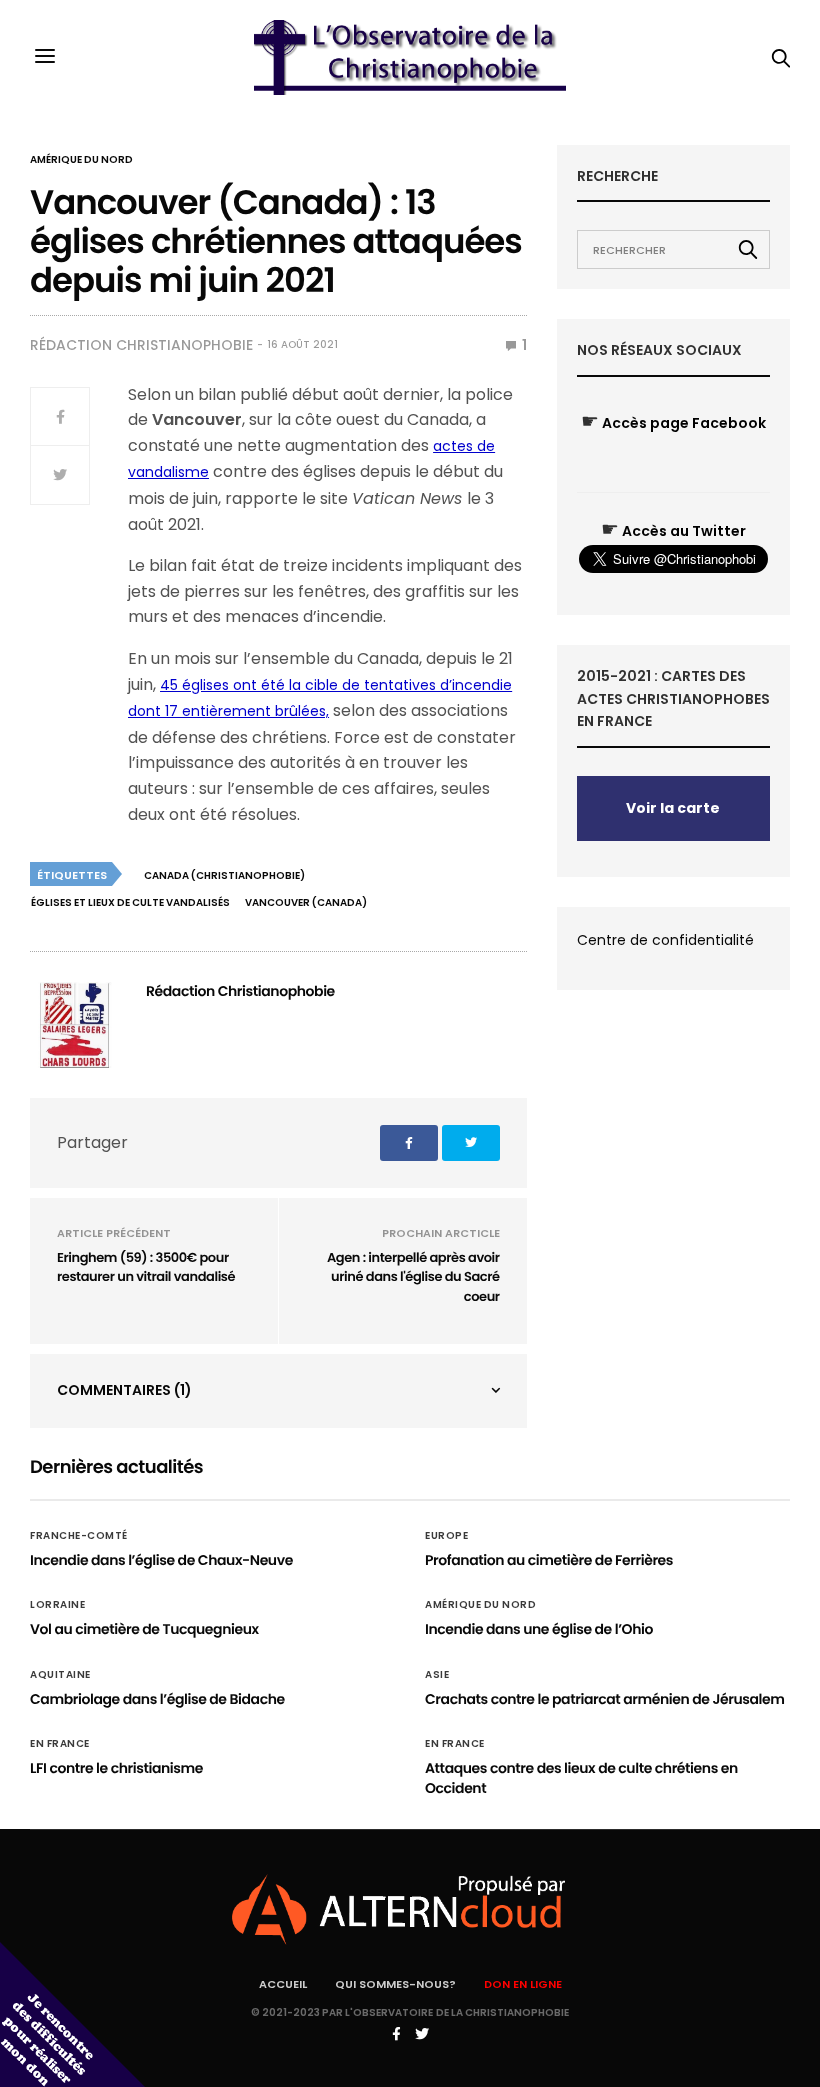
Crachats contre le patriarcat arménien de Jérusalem (605, 1699)
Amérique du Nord (81, 160)
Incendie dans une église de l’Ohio (539, 1629)
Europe (446, 1536)
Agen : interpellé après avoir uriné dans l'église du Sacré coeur (413, 1277)
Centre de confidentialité (665, 940)
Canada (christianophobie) (224, 875)
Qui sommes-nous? (395, 1984)
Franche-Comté (79, 1536)
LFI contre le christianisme (116, 1768)
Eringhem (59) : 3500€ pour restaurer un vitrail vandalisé (146, 1267)
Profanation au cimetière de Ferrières (549, 1560)
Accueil (283, 1984)
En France (60, 1744)
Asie (437, 1675)
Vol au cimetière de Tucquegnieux (144, 1629)
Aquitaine (60, 1675)
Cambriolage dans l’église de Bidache (157, 1699)
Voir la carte (673, 808)
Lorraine (57, 1605)
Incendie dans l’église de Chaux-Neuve (161, 1560)
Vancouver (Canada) (306, 902)
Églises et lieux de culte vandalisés (130, 902)
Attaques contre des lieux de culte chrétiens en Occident (581, 1778)
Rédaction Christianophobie (141, 345)
